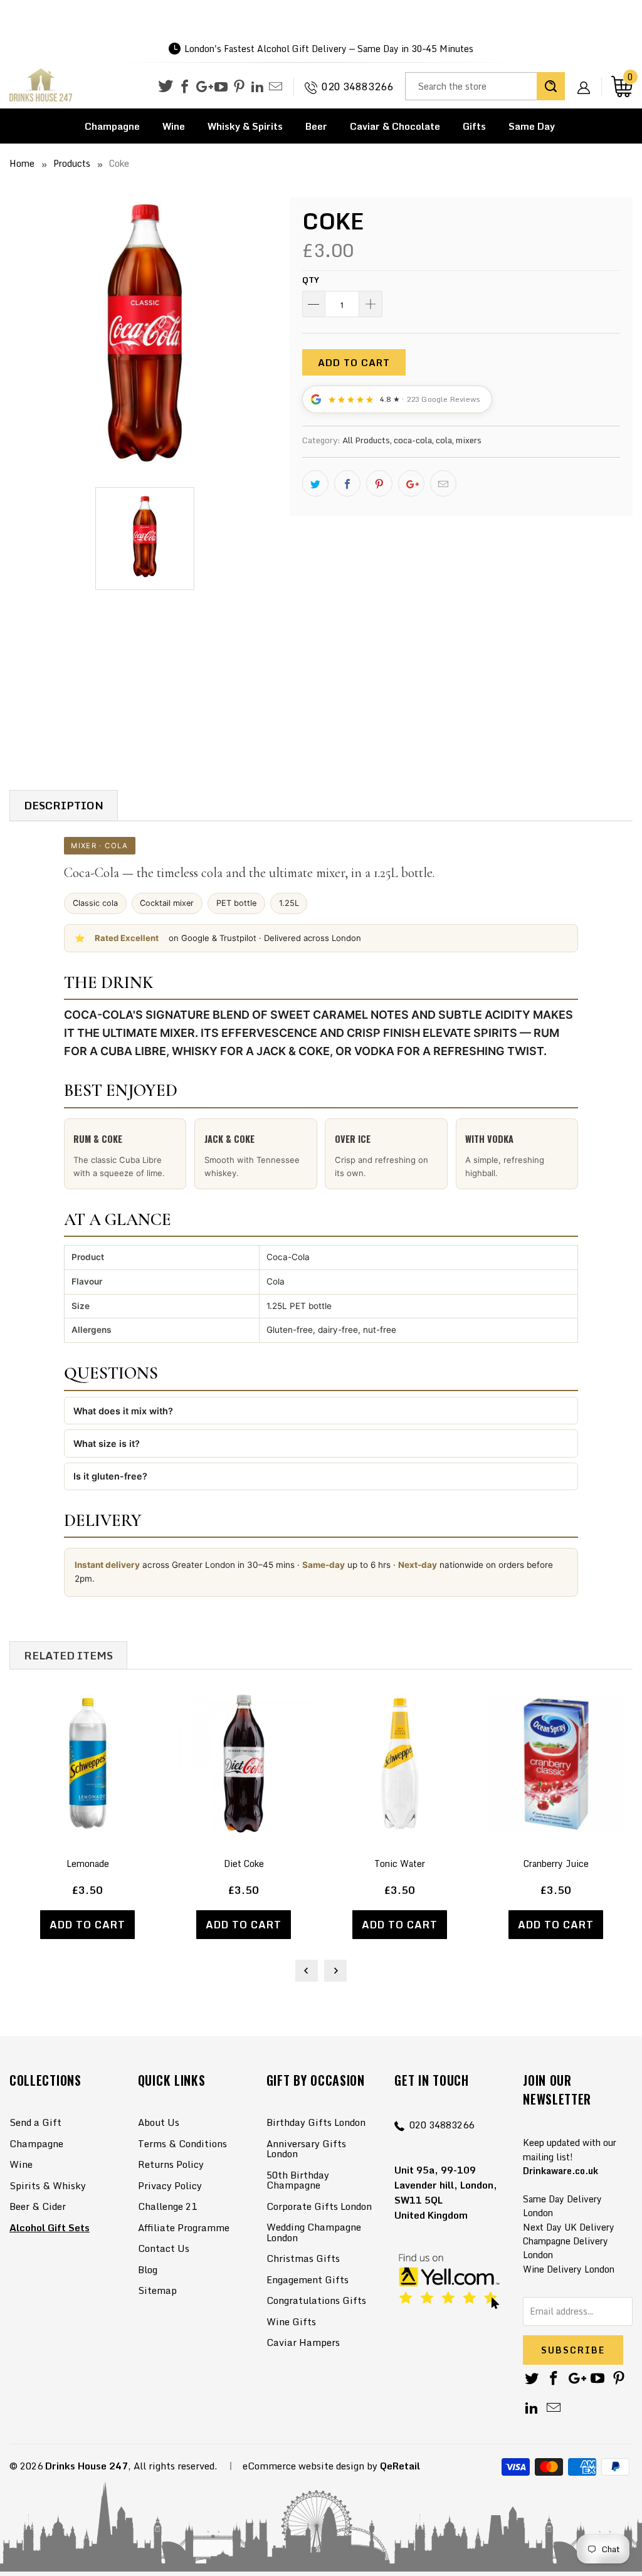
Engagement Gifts (308, 2279)
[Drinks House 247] (41, 86)
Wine (174, 126)
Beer (316, 126)
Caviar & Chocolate (395, 126)
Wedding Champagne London (314, 2232)
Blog (148, 2269)
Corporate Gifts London (319, 2206)
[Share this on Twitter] (315, 483)
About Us (159, 2122)
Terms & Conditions (182, 2143)
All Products (366, 440)
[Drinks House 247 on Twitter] (166, 86)
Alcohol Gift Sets (50, 2227)
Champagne (112, 126)
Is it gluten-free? (110, 1476)
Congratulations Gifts (316, 2300)
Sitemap (157, 2290)
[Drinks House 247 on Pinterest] (239, 87)
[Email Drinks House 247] (276, 87)
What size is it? (107, 1443)
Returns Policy (171, 2164)
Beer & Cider (38, 2206)
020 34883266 (357, 87)
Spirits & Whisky (48, 2185)
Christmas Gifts (303, 2258)
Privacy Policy (170, 2185)
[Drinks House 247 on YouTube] (221, 87)
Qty (311, 280)
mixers (469, 440)
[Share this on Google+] (411, 483)
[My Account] (588, 78)
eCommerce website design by (310, 2466)
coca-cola (413, 440)
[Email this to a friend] (443, 483)
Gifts (474, 126)
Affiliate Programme (184, 2227)
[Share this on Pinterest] (379, 483)
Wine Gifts (291, 2321)
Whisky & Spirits (245, 126)
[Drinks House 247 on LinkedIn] (257, 87)
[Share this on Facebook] (347, 483)
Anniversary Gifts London (306, 2149)
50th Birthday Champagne (298, 2180)
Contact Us (164, 2248)
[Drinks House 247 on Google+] (203, 87)
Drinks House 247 (87, 2466)
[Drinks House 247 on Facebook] (185, 87)
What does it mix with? (123, 1411)
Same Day (532, 126)
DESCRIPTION (64, 805)
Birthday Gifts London (316, 2122)
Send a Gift (35, 2122)
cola (444, 440)
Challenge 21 (167, 2206)
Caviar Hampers (303, 2342)
